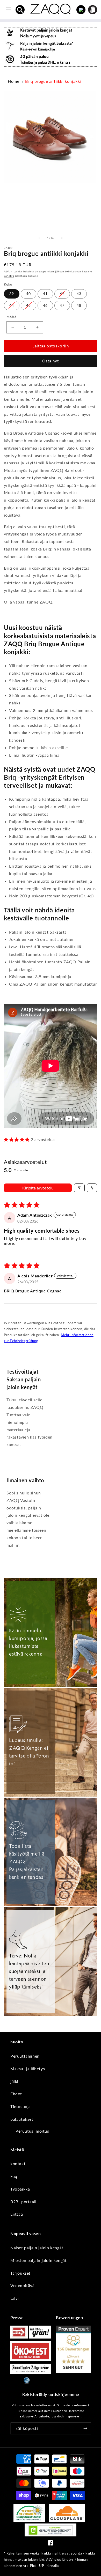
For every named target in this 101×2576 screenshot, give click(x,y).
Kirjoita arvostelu (38, 1188)
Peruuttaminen (25, 2056)
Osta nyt (51, 361)
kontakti (19, 2164)
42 (62, 294)
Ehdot (16, 2094)
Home (13, 81)
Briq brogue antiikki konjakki (53, 81)
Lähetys (9, 276)
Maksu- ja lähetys (28, 2069)
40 (28, 294)
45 (28, 305)
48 (79, 305)
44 (12, 305)
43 (79, 294)
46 (45, 305)
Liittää (17, 2214)
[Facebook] (51, 2544)
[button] (20, 10)
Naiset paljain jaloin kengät (37, 2248)
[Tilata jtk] (85, 2428)
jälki (14, 2081)
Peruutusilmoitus (32, 2131)
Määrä (11, 317)
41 (45, 294)
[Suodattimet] (79, 1188)
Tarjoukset (20, 2273)
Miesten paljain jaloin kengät (38, 2260)
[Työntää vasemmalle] (39, 238)
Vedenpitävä (23, 2285)
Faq (14, 2176)
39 (12, 294)
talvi (15, 2298)
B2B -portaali (23, 2202)
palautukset (22, 2119)
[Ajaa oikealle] (62, 238)
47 (62, 305)
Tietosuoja (21, 2106)
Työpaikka (20, 2189)
